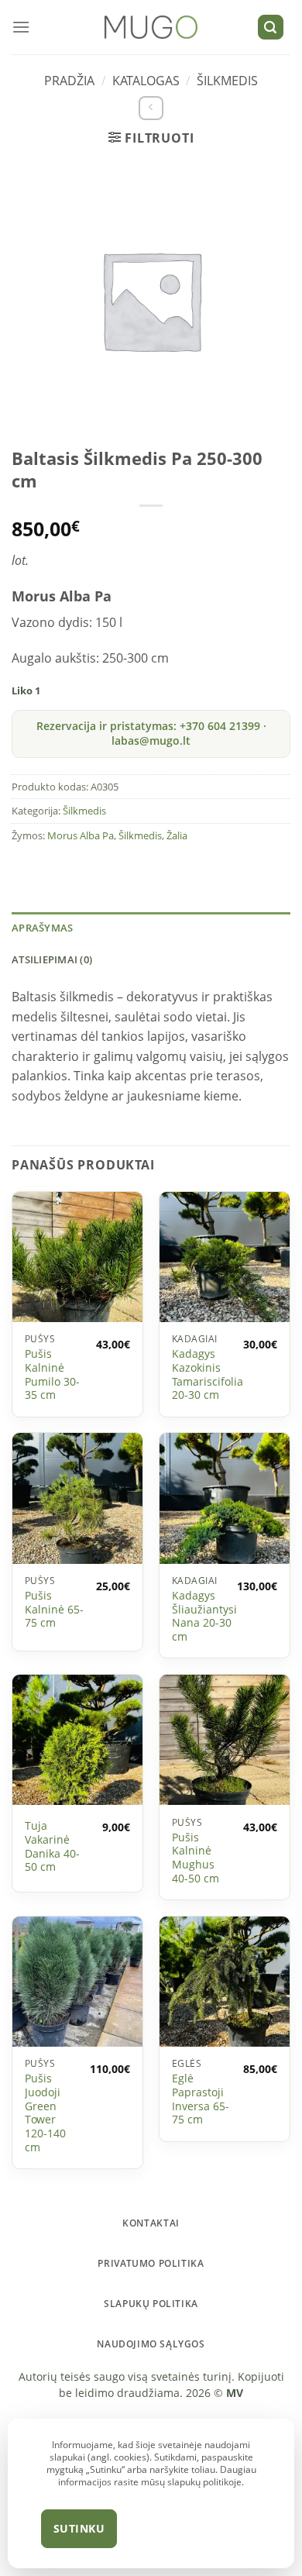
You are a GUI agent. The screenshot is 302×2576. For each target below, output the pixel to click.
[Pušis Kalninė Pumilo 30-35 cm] (77, 1257)
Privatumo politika (151, 2263)
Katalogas (146, 81)
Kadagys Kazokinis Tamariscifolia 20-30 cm (208, 1374)
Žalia (177, 835)
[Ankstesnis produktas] (151, 108)
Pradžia (69, 81)
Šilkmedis (227, 81)
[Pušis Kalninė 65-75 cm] (77, 1499)
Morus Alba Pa (81, 835)
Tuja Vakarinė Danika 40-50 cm (52, 1846)
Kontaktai (151, 2223)
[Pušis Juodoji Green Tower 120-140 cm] (77, 1982)
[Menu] (21, 27)
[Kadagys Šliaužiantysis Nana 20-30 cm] (225, 1499)
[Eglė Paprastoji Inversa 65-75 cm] (225, 1982)
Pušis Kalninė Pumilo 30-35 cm (52, 1374)
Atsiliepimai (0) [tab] (52, 959)
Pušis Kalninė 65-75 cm (54, 1609)
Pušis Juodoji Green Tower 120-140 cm (45, 2113)
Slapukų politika (151, 2304)
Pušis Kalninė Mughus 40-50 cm (196, 1858)
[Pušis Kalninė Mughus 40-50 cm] (225, 1740)
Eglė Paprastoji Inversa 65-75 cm (201, 2099)
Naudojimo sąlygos (151, 2344)
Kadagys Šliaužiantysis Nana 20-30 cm (207, 1616)
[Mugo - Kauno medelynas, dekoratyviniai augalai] (151, 28)
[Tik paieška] (271, 28)
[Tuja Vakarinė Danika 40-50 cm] (77, 1740)
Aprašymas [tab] (42, 928)
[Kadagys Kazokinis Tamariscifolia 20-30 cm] (225, 1257)
